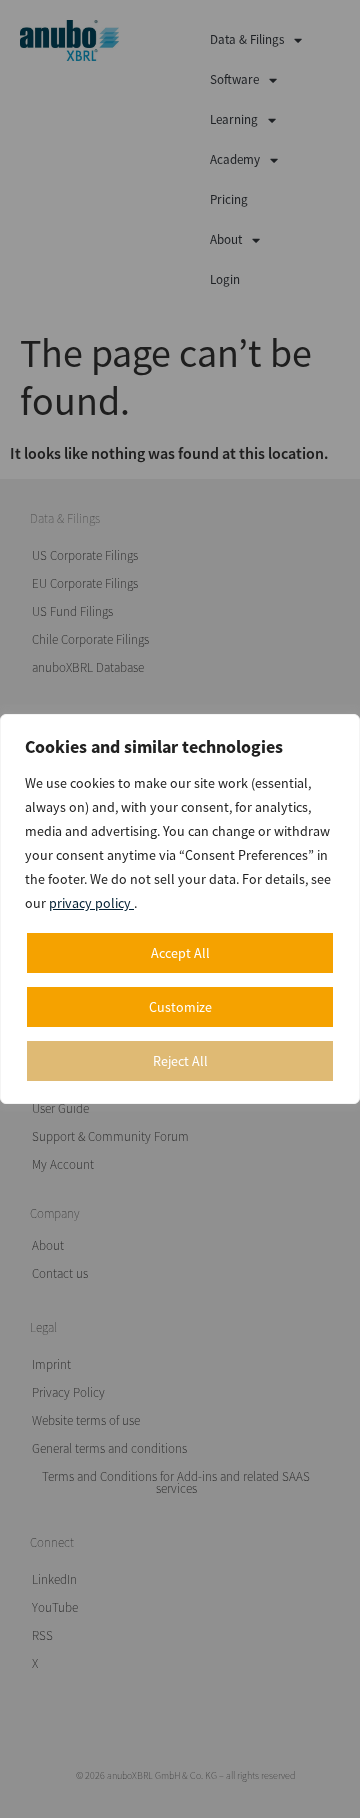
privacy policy (91, 903)
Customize (180, 1007)
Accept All (180, 953)
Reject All (180, 1061)
